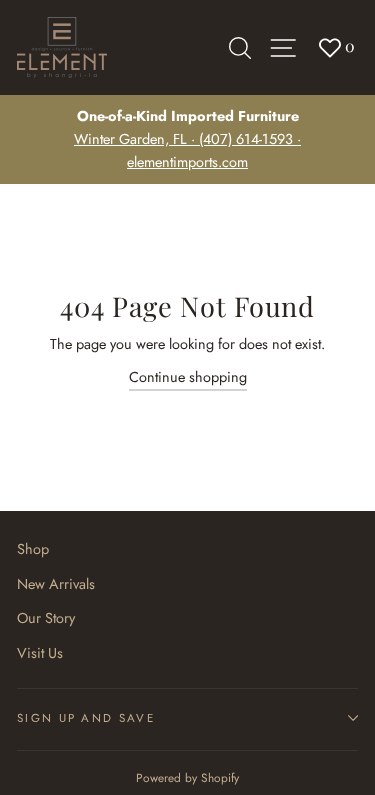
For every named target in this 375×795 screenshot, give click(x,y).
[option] (187, 139)
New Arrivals (56, 584)
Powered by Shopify (187, 777)
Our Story (46, 618)
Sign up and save (86, 718)
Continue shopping (188, 377)
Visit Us (40, 653)
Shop (33, 549)
